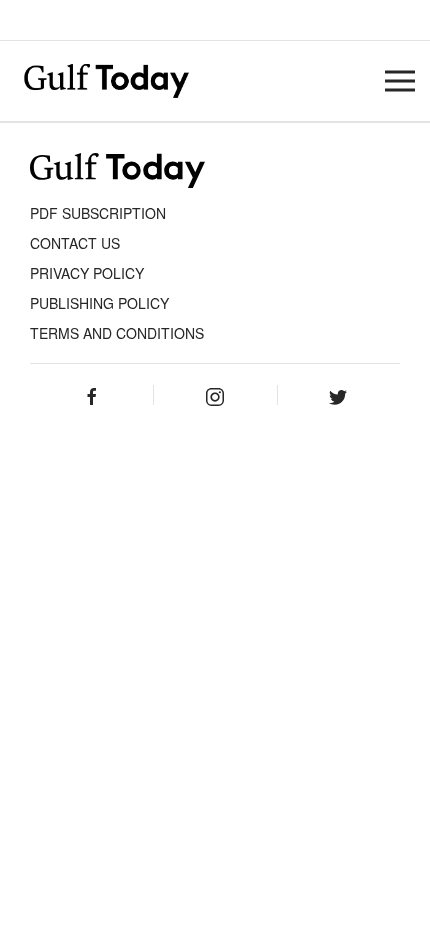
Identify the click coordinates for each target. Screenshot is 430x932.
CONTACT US (75, 243)
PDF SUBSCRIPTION (98, 213)
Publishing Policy (99, 303)
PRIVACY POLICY (87, 273)
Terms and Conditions (117, 333)
